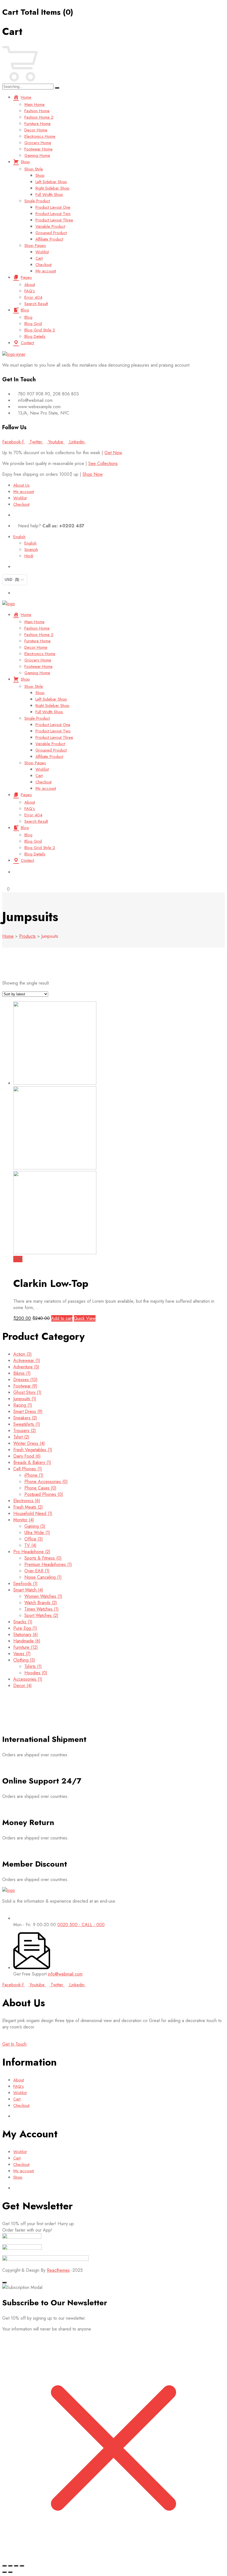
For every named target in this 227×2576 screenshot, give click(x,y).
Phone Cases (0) (40, 1488)
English (19, 537)
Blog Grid (33, 324)
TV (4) (30, 1545)
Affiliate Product (49, 239)
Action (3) (23, 1354)
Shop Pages (35, 246)
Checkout (43, 265)
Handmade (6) (27, 1641)
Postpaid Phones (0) (44, 1494)
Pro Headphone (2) (32, 1552)
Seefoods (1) (25, 1584)
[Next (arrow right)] (10, 2572)
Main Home (34, 104)
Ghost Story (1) (27, 1392)
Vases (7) (22, 1654)
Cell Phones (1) (28, 1469)
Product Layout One (53, 207)
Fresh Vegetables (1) (33, 1450)
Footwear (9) (25, 1386)
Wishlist (42, 252)
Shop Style (34, 169)
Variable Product (50, 226)
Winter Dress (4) (29, 1443)
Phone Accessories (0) (46, 1482)
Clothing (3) (24, 1660)
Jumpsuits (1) (25, 1399)
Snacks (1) (23, 1622)
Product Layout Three (54, 220)
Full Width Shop (49, 195)
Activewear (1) (27, 1360)
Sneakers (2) (25, 1418)
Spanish (31, 550)
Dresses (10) (25, 1380)
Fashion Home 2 (39, 117)
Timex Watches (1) (42, 1609)
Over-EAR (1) (37, 1571)
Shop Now (93, 474)
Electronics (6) (27, 1501)
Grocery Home (38, 143)
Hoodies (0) (36, 1673)
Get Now (113, 453)
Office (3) (34, 1539)
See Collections (103, 463)
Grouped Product (51, 233)
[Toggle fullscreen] (10, 2566)
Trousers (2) (25, 1431)
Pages (26, 277)
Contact (27, 343)
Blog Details (35, 336)
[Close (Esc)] (22, 2566)
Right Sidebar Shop (52, 188)
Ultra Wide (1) (37, 1533)
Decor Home (36, 130)
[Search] (57, 88)
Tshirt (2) (21, 1437)
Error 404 (33, 297)
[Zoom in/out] (4, 2566)
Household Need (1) (33, 1513)
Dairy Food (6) (27, 1456)
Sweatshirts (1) (27, 1424)
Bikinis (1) (22, 1373)
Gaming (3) (35, 1526)
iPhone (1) (34, 1475)
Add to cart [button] (62, 1318)
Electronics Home (40, 136)
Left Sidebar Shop (51, 182)
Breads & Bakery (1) (32, 1462)
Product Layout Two (53, 214)
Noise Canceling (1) (43, 1577)
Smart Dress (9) (28, 1411)
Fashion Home (37, 111)
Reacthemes (58, 2270)
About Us (21, 485)
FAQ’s (30, 291)
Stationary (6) (26, 1635)
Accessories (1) (28, 1679)
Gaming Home (37, 155)
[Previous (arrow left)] (4, 2572)
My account (46, 271)
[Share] (16, 2566)
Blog (25, 310)
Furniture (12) (26, 1647)
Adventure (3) (26, 1367)
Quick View (85, 1318)
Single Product (37, 201)
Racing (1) (23, 1405)
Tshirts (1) (33, 1666)
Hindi (29, 556)
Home (26, 97)
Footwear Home (38, 149)
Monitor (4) (24, 1520)
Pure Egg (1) (25, 1628)
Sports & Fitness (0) (43, 1558)
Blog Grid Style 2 (40, 330)
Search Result (36, 304)
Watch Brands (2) (41, 1603)
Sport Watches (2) (41, 1615)
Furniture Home (38, 124)
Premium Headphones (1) (48, 1564)
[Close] (4, 2283)
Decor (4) (23, 1686)
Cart (39, 258)
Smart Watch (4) (28, 1590)
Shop (25, 162)
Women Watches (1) (43, 1596)
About (30, 285)
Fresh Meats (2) (28, 1507)
